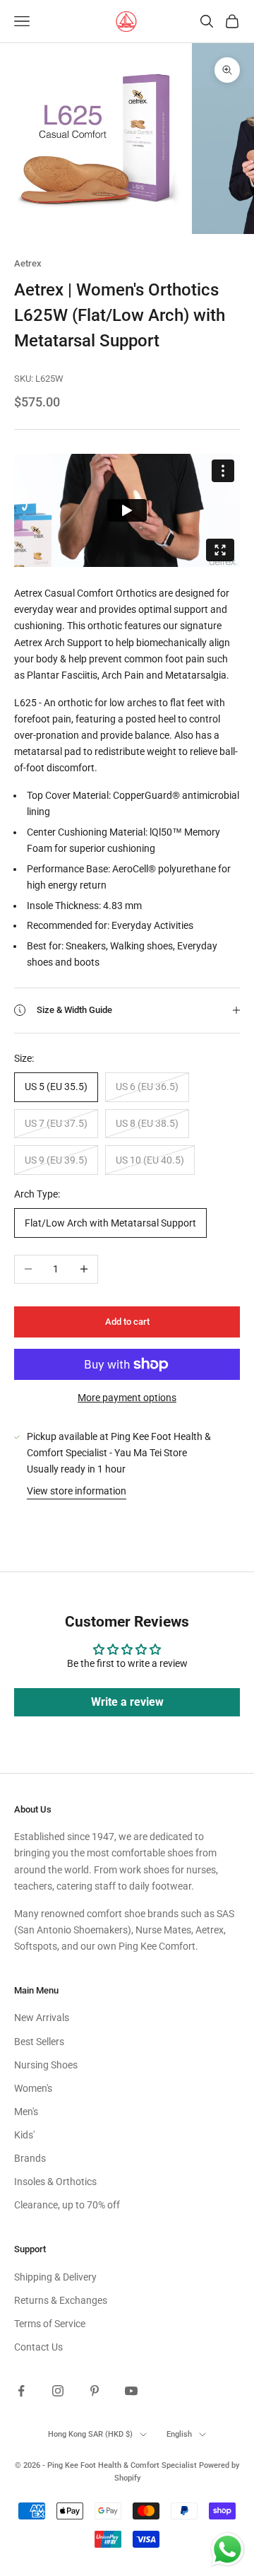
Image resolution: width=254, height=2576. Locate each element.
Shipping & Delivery (55, 2277)
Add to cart (127, 1322)
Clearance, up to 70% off (67, 2205)
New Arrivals (42, 2018)
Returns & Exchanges (61, 2300)
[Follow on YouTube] (131, 2391)
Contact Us (38, 2347)
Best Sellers (39, 2042)
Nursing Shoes (46, 2065)
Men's (26, 2112)
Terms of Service (50, 2324)
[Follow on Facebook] (21, 2391)
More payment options (127, 1398)
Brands (30, 2158)
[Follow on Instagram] (58, 2391)
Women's (33, 2088)
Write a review (127, 1702)
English (179, 2434)
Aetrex (28, 263)
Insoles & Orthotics (55, 2182)
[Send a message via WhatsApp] (228, 2549)
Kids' (24, 2135)
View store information (77, 1491)
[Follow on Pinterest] (95, 2391)
